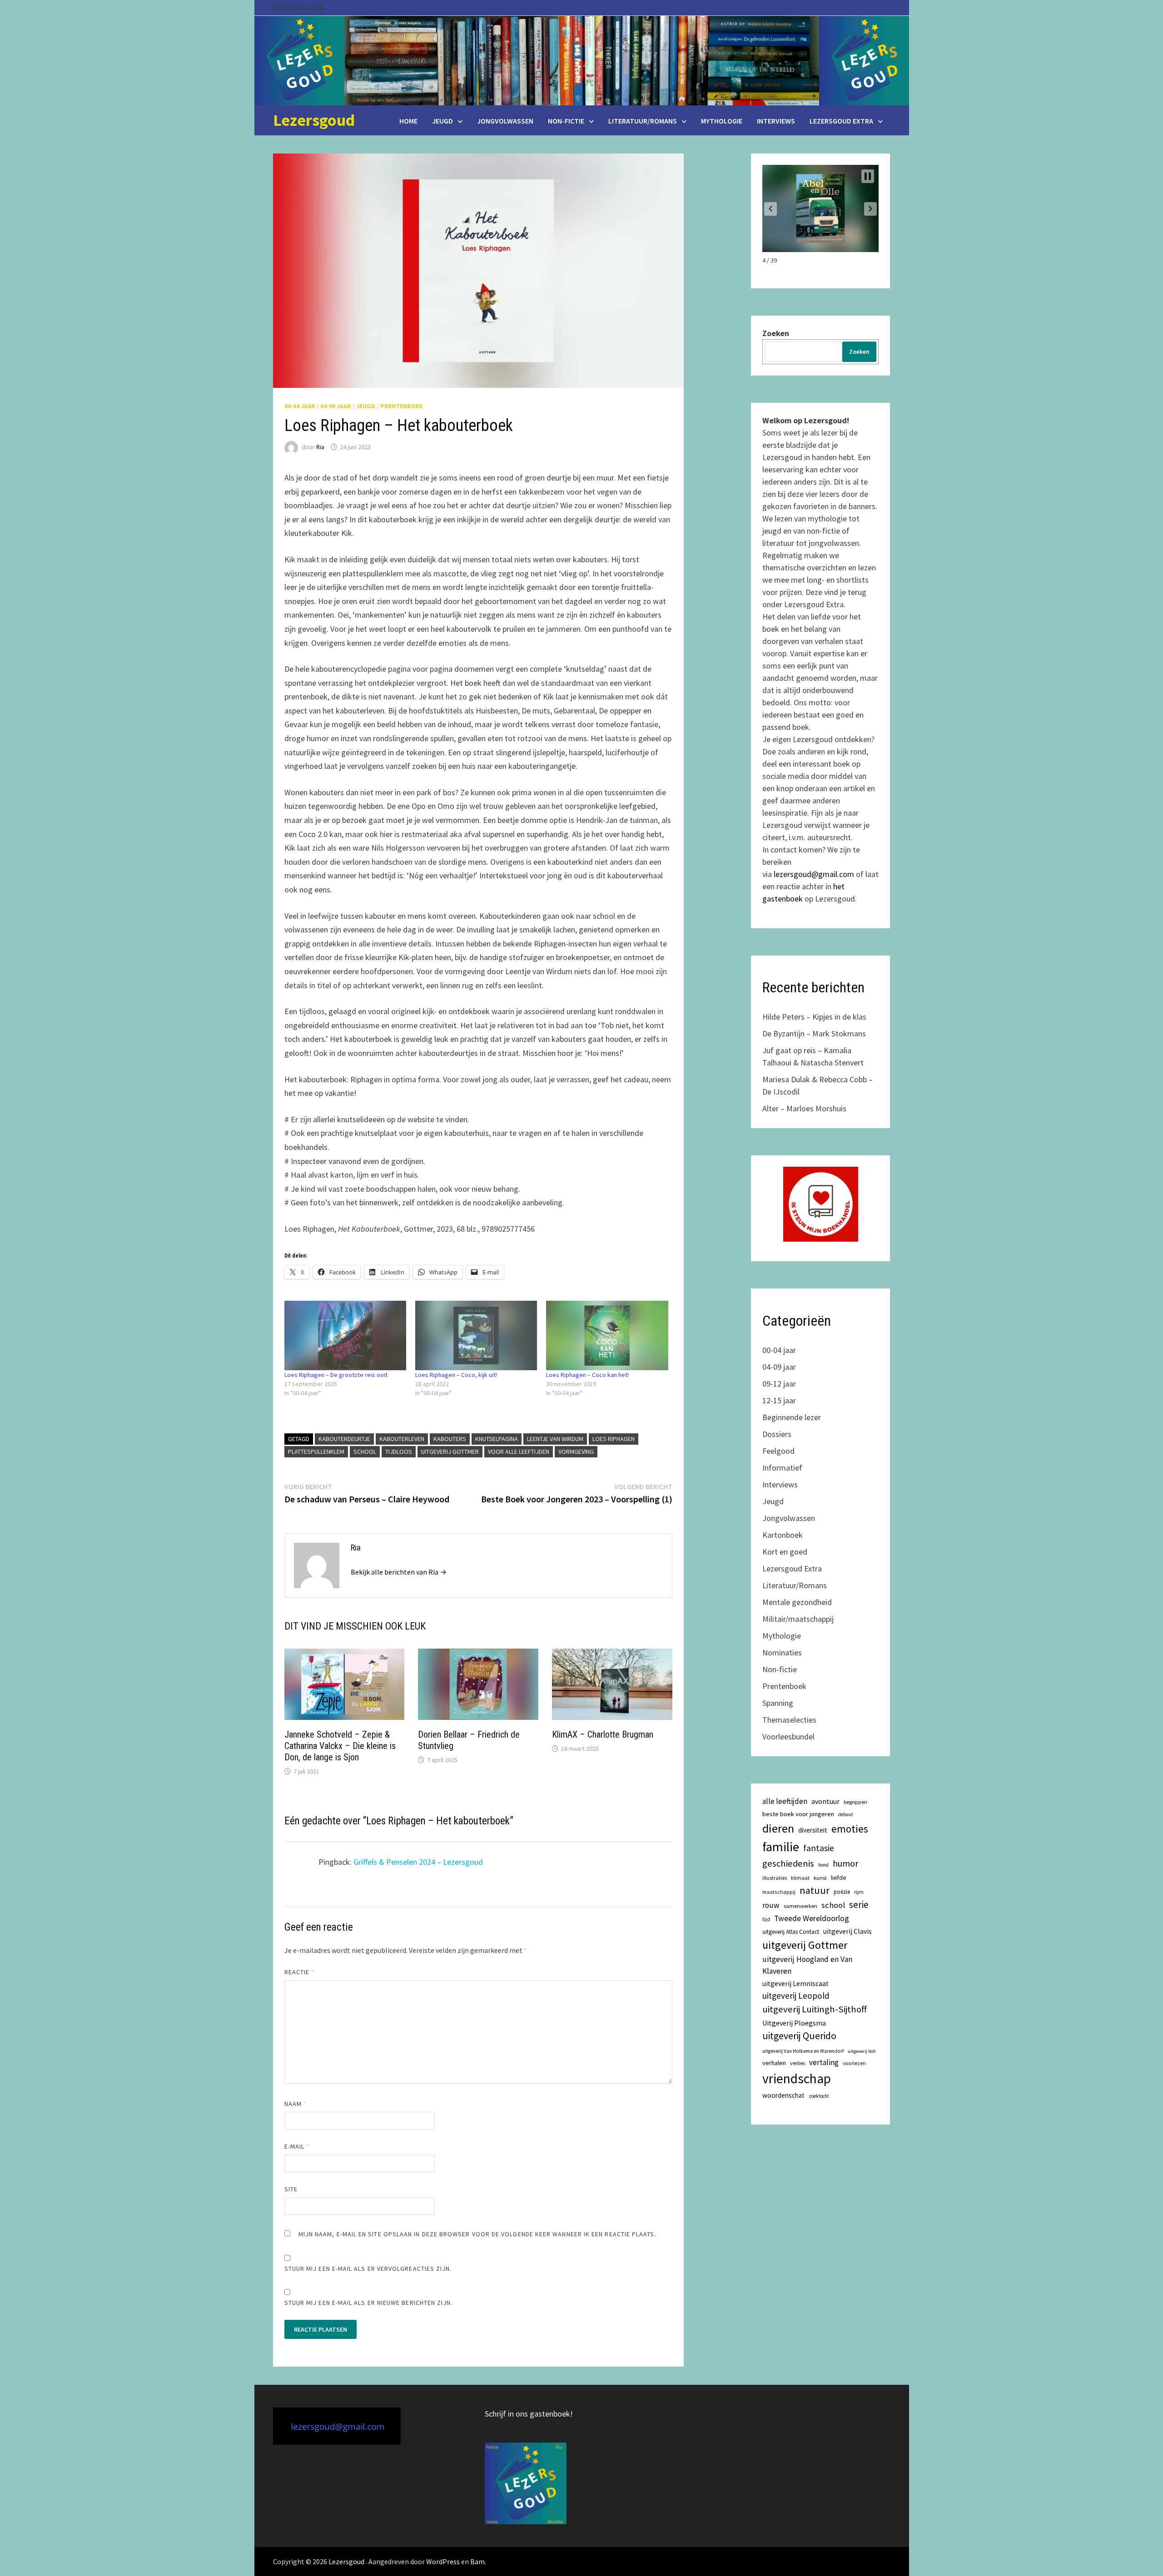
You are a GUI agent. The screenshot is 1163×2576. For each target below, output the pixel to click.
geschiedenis (788, 1863)
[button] (770, 209)
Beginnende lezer (792, 1417)
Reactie (300, 1972)
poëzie (842, 1892)
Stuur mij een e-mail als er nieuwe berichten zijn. (369, 2303)
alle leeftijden (785, 1801)
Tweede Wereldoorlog (812, 1918)
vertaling (824, 2062)
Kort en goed (785, 1552)
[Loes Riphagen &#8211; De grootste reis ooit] (345, 1335)
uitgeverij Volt (862, 2051)
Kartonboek (783, 1535)
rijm (859, 1892)
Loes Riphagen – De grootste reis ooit (336, 1375)
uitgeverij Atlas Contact (791, 1932)
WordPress (443, 2561)
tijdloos (399, 1451)
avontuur (825, 1801)
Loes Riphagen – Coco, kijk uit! (456, 1375)
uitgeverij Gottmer (450, 1451)
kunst (820, 1878)
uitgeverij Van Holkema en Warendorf (803, 2051)
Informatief (782, 1468)
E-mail (297, 2146)
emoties (850, 1829)
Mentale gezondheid (797, 1602)
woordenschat (783, 2095)
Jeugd (442, 121)
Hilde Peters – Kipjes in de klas (814, 1017)
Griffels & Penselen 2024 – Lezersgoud (418, 1862)
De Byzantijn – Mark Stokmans (814, 1033)
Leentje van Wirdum (555, 1439)
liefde (839, 1878)
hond (823, 1865)
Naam (296, 2104)
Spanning (778, 1703)
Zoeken (776, 333)
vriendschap (797, 2078)
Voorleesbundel (788, 1736)
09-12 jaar (779, 1384)
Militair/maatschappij (798, 1619)
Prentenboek (402, 406)
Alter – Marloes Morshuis (804, 1108)
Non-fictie (566, 121)
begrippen (855, 1802)
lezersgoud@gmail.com (814, 874)
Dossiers (777, 1434)
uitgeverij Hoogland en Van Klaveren (807, 1965)
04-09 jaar (336, 406)
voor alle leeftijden (519, 1451)
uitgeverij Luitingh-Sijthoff (815, 2009)
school (365, 1451)
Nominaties (782, 1652)
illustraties (775, 1878)
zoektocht (819, 2096)
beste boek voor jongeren (798, 1814)
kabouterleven (402, 1439)
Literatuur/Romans (643, 121)
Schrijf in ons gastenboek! (529, 2414)
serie (859, 1905)
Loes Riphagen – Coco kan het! (587, 1375)
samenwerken (800, 1906)
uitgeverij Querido (799, 2036)
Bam (477, 2561)
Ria (320, 447)
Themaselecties (789, 1720)
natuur (815, 1890)
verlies (798, 2063)
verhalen (774, 2063)
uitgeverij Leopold (796, 1996)
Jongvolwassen (505, 121)
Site (291, 2189)
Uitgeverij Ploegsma (794, 2023)
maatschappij (779, 1892)
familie (781, 1847)
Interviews (776, 121)
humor (845, 1863)
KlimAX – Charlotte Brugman (603, 1734)
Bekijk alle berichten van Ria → (399, 1572)
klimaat (800, 1878)
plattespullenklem (316, 1451)
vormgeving (576, 1451)
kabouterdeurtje (344, 1439)
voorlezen (854, 2063)
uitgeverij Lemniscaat (795, 1984)
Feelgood (778, 1451)
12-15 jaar (779, 1400)
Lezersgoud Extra (841, 121)
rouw (771, 1905)
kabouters (450, 1439)
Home (408, 121)
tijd (766, 1919)
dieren (778, 1828)
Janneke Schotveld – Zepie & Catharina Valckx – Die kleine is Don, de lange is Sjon (340, 1746)
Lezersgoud (314, 120)
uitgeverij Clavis (847, 1931)
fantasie (819, 1848)
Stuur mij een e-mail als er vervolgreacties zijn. (368, 2269)
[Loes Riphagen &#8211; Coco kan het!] (607, 1335)
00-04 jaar (300, 406)
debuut (846, 1814)
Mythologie (722, 121)
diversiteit (813, 1830)
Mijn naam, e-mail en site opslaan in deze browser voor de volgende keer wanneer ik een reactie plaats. (477, 2234)
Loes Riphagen (614, 1439)
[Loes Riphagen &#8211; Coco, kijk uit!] (476, 1335)
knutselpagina (497, 1439)
